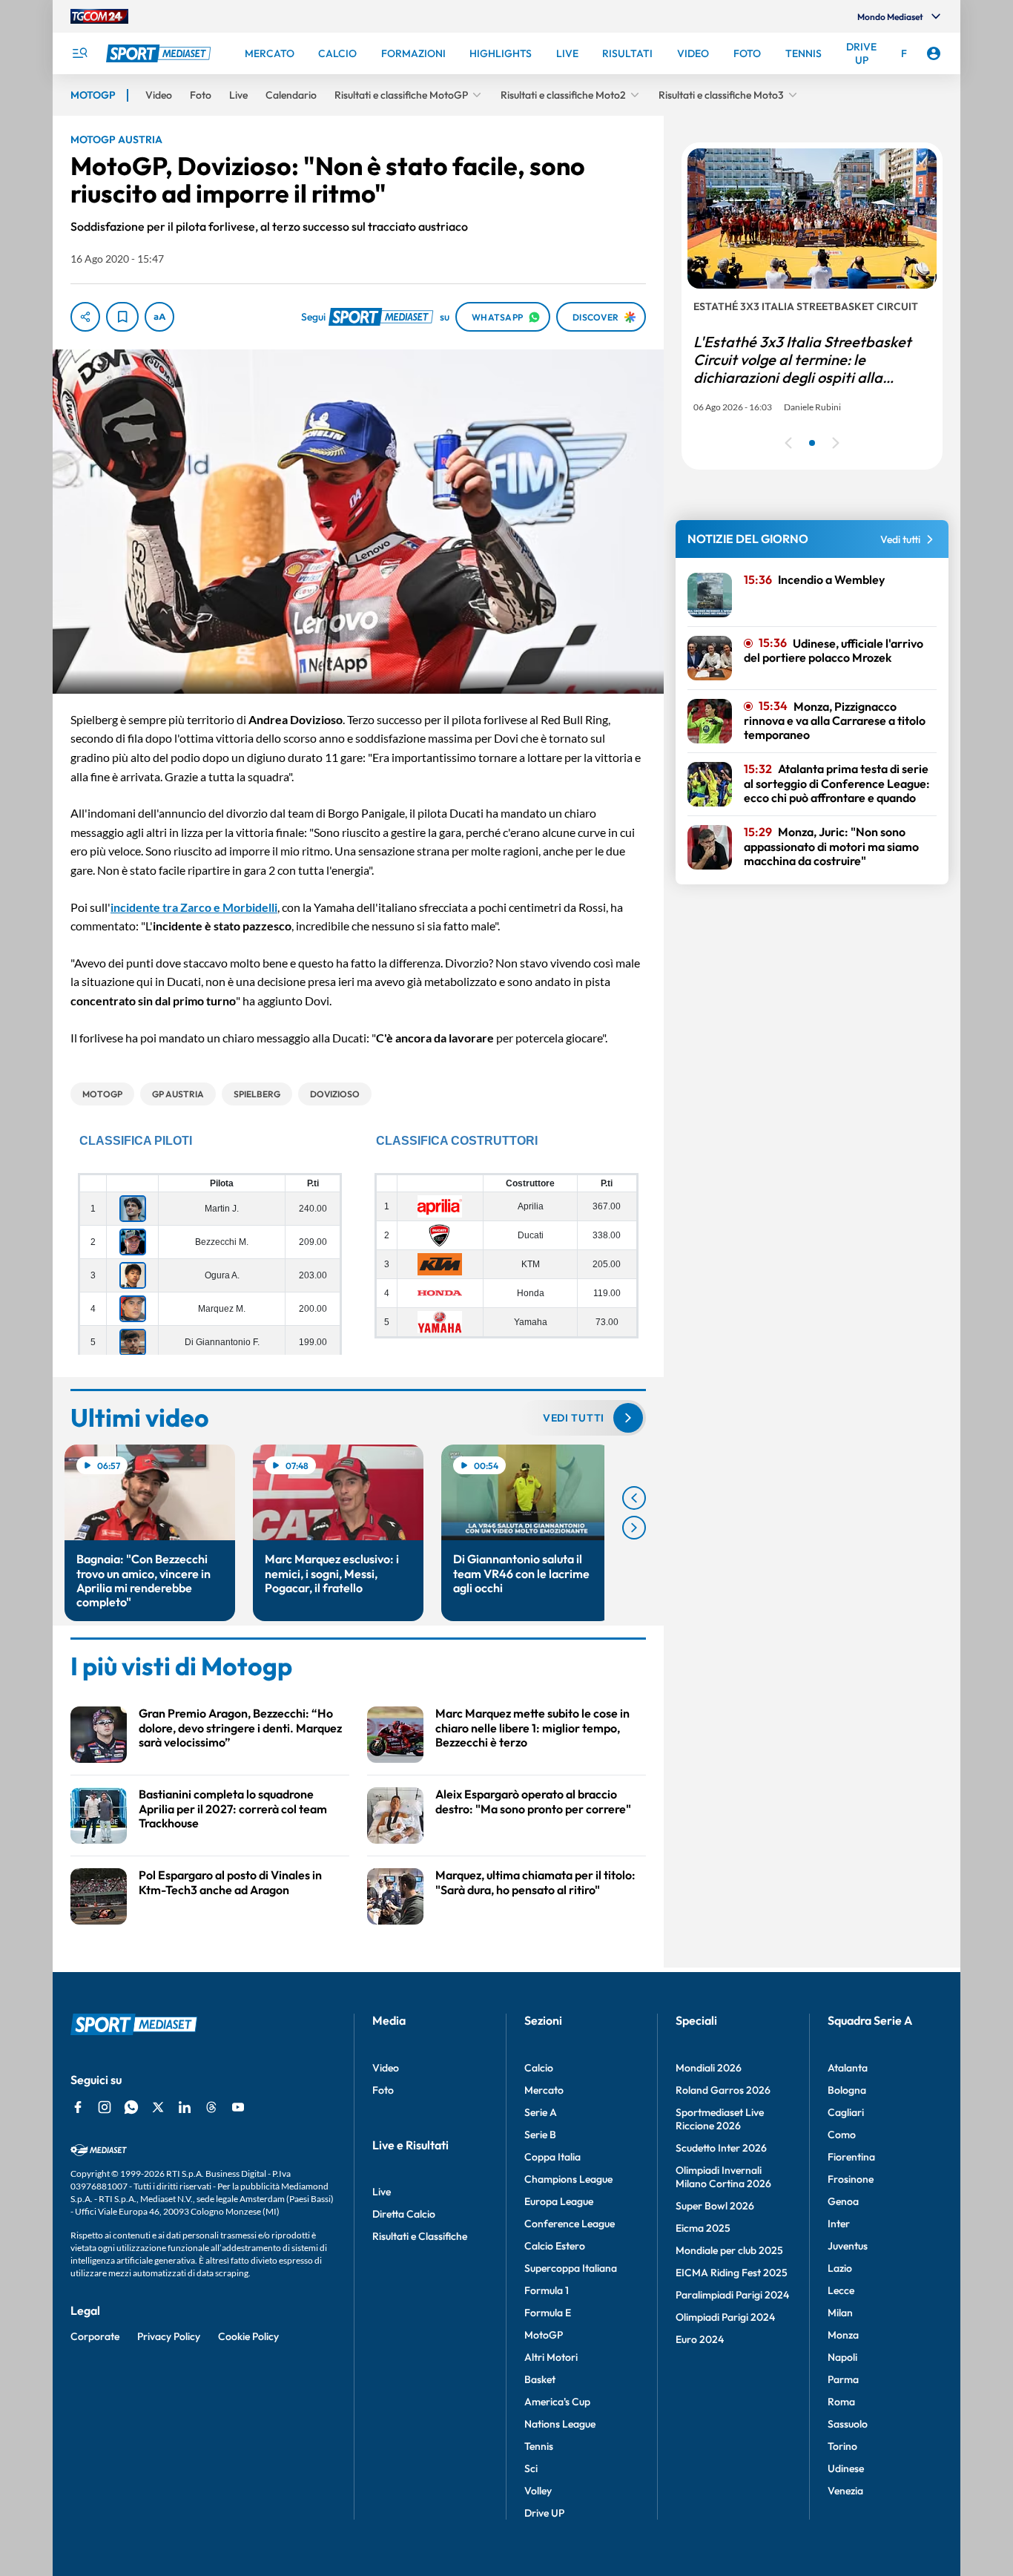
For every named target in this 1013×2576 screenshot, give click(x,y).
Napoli (842, 2357)
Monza (843, 2335)
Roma (841, 2402)
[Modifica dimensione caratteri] (159, 317)
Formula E (548, 2313)
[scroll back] (634, 1498)
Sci (531, 2468)
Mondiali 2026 (709, 2068)
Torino (842, 2446)
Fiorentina (851, 2157)
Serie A (541, 2112)
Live (382, 2192)
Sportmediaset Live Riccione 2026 (720, 2119)
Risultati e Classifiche (420, 2236)
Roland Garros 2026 (723, 2090)
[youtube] (238, 2107)
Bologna (847, 2090)
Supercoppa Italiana (571, 2268)
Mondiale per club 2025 (729, 2250)
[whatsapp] (131, 2107)
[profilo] (934, 53)
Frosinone (851, 2179)
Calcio (539, 2068)
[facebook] (78, 2107)
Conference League (570, 2224)
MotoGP (544, 2335)
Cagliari (846, 2112)
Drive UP (544, 2513)
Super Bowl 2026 (715, 2206)
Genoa (843, 2201)
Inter (839, 2224)
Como (842, 2135)
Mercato (544, 2090)
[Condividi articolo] (85, 317)
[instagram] (105, 2107)
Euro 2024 (700, 2339)
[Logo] (160, 53)
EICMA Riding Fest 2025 (732, 2273)
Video (386, 2068)
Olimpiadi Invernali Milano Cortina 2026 (723, 2177)
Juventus (848, 2246)
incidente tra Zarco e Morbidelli (194, 907)
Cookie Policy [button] (248, 2336)
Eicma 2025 (703, 2228)
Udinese (846, 2468)
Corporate (95, 2336)
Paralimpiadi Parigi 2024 (732, 2295)
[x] (158, 2107)
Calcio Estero (555, 2246)
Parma (843, 2379)
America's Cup (557, 2402)
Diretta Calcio (404, 2214)
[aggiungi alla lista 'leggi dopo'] (122, 317)
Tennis (539, 2446)
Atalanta (848, 2068)
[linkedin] (185, 2107)
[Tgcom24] (99, 16)
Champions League (568, 2179)
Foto (383, 2090)
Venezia (845, 2491)
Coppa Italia (552, 2157)
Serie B (540, 2135)
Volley (538, 2491)
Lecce (841, 2290)
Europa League (559, 2201)
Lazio (840, 2268)
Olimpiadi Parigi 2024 (725, 2317)
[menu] (79, 53)
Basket (540, 2379)
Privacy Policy (169, 2336)
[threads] (211, 2107)
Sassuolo (848, 2424)
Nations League (560, 2424)
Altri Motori (551, 2357)
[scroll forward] (634, 1528)
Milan (840, 2313)
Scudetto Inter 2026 (721, 2148)
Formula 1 (547, 2290)
